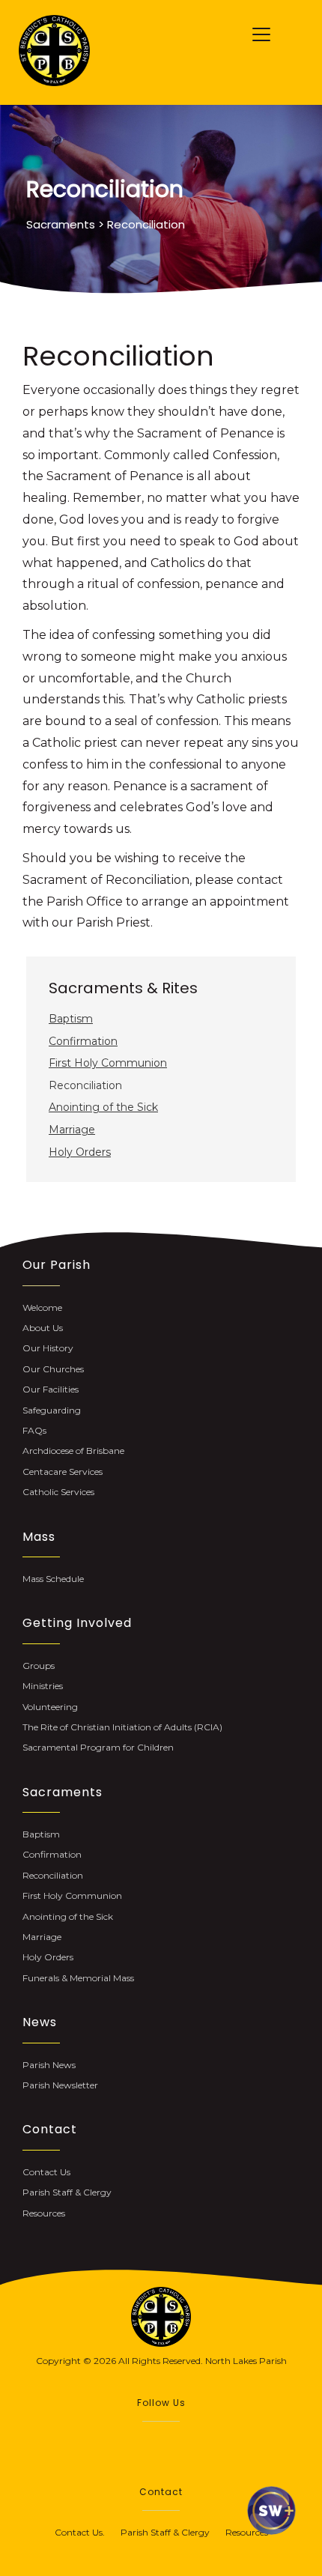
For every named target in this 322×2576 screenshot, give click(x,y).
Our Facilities (51, 1389)
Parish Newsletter (60, 2085)
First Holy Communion (108, 1063)
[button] (146, 2443)
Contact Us (46, 2172)
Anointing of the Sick (103, 1107)
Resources (44, 2213)
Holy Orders (80, 1152)
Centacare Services (63, 1472)
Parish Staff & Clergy (67, 2192)
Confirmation (83, 1041)
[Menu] (261, 35)
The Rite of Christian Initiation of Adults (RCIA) (122, 1727)
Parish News (49, 2065)
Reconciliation (53, 1875)
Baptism (71, 1019)
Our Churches (53, 1369)
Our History (48, 1348)
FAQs (34, 1430)
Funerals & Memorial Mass (78, 1978)
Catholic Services (58, 1492)
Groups (39, 1666)
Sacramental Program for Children (98, 1747)
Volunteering (50, 1707)
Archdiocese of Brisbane (73, 1451)
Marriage (72, 1130)
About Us (43, 1328)
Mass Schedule (53, 1579)
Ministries (43, 1686)
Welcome (42, 1307)
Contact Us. (88, 2532)
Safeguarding (52, 1410)
